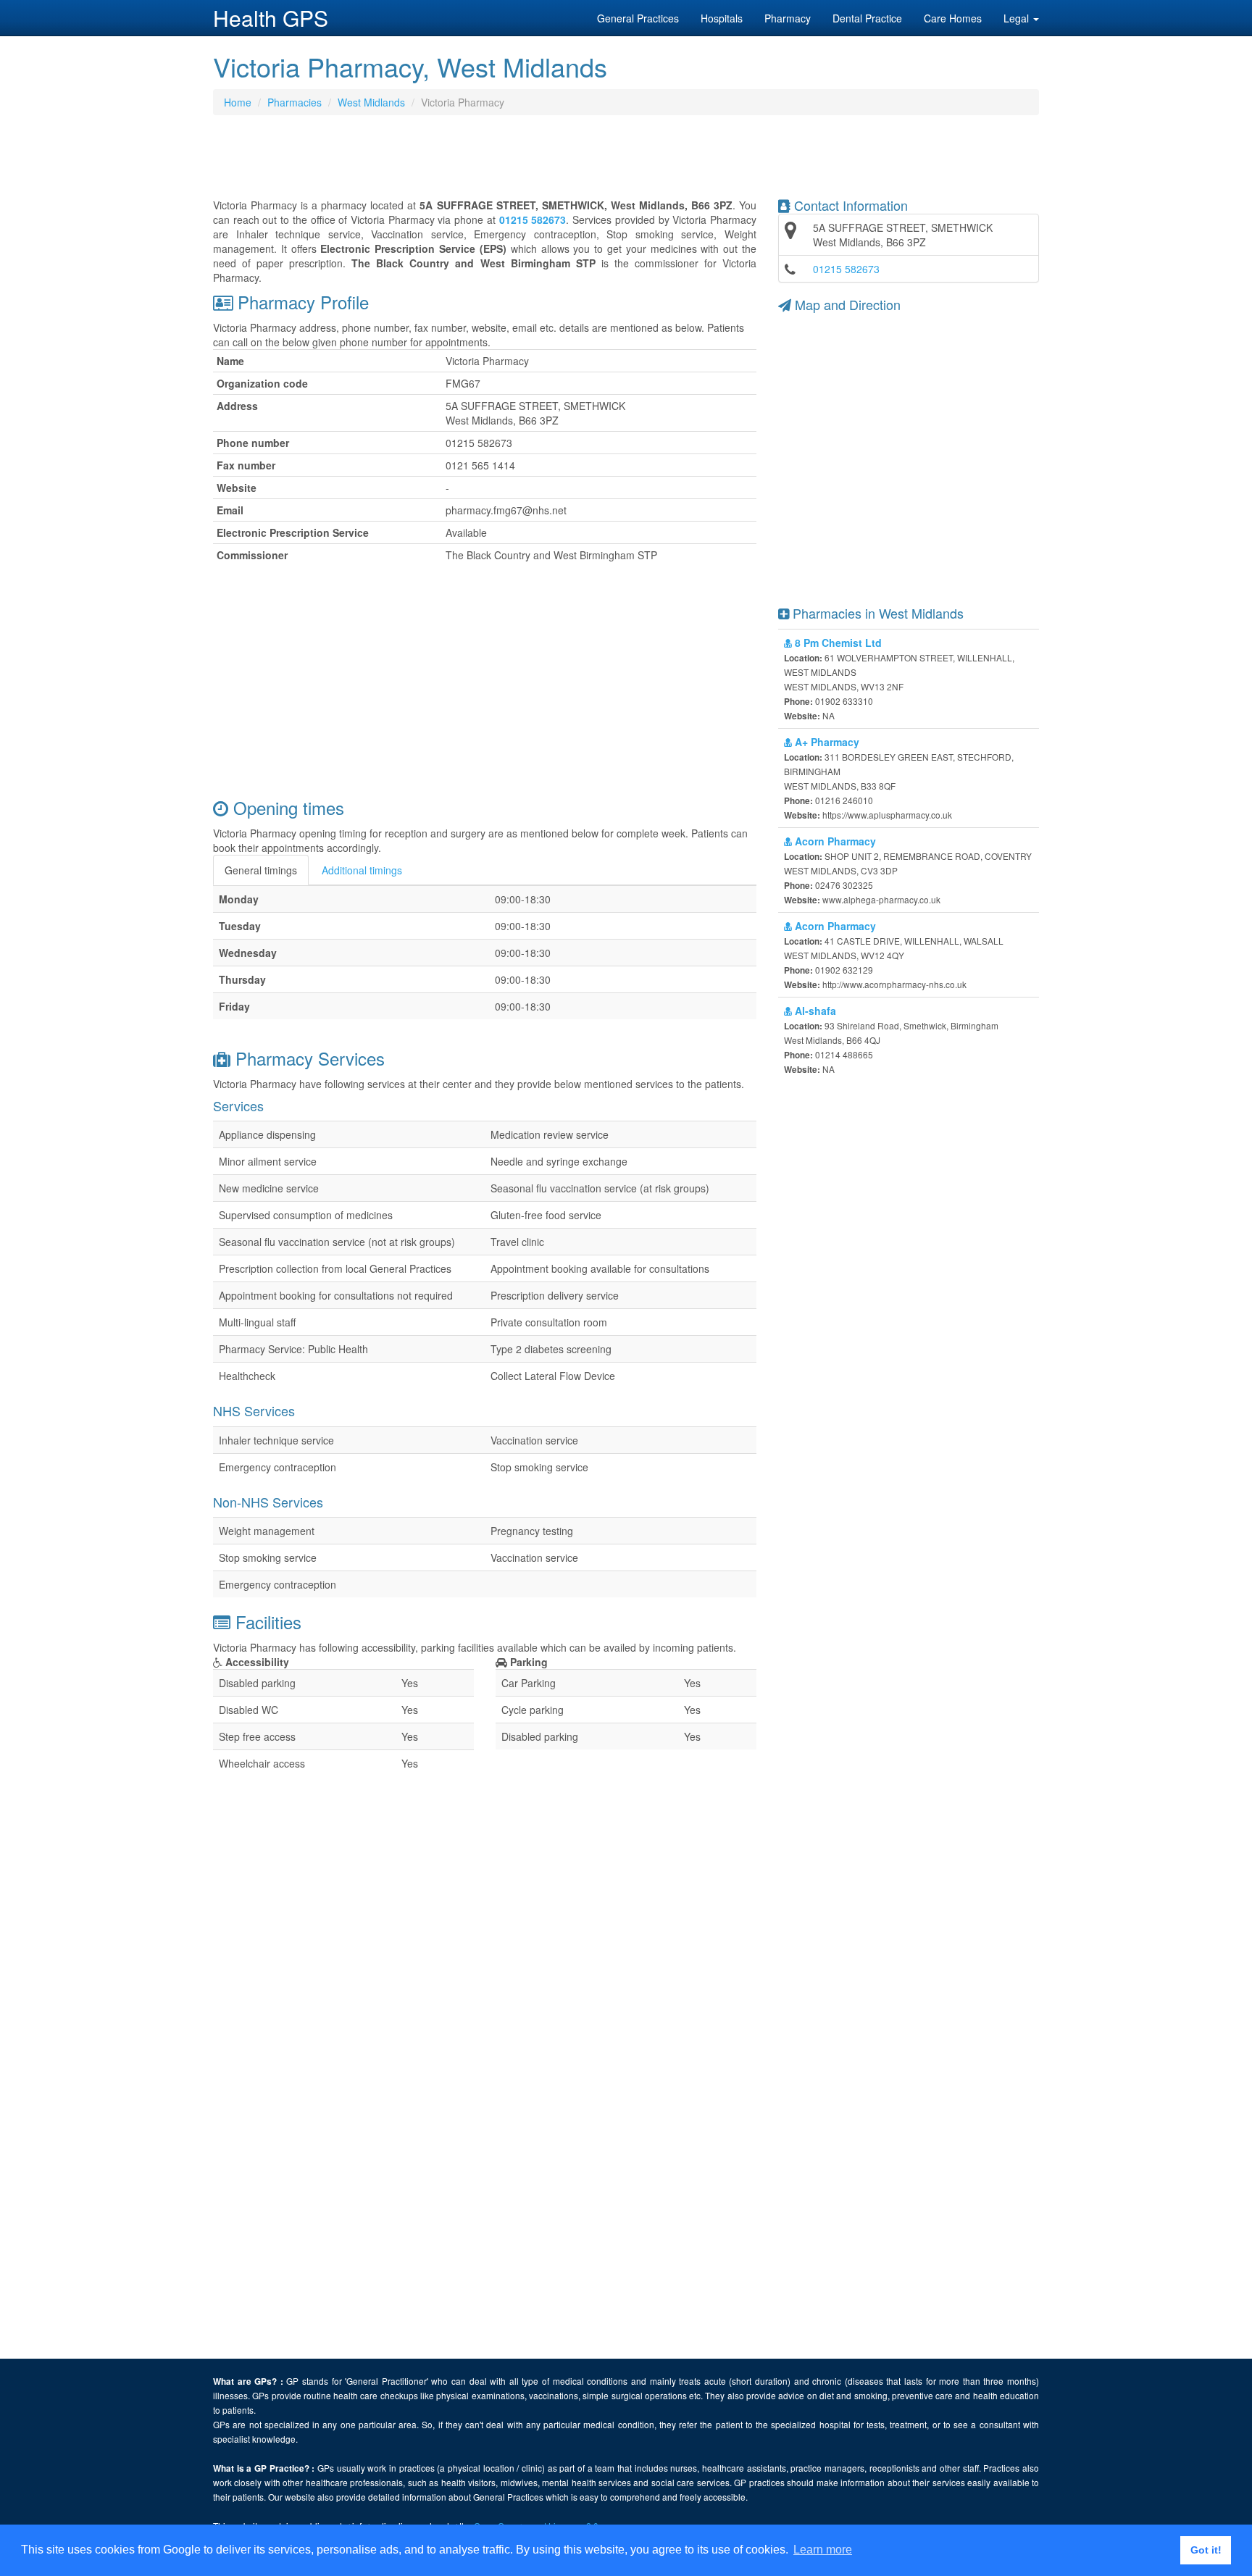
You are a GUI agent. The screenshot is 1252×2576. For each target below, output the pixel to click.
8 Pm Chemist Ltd (837, 643)
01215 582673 (846, 269)
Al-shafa (814, 1011)
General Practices (638, 18)
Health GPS (271, 18)
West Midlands (371, 102)
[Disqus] (485, 2175)
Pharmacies (295, 102)
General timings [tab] (261, 870)
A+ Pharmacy (826, 742)
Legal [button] (1018, 18)
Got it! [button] (1206, 2550)
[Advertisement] (626, 162)
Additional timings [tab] (362, 870)
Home (238, 102)
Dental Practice (867, 18)
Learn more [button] (823, 2550)
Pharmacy (788, 18)
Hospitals (722, 18)
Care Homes (953, 18)
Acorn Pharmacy (834, 841)
